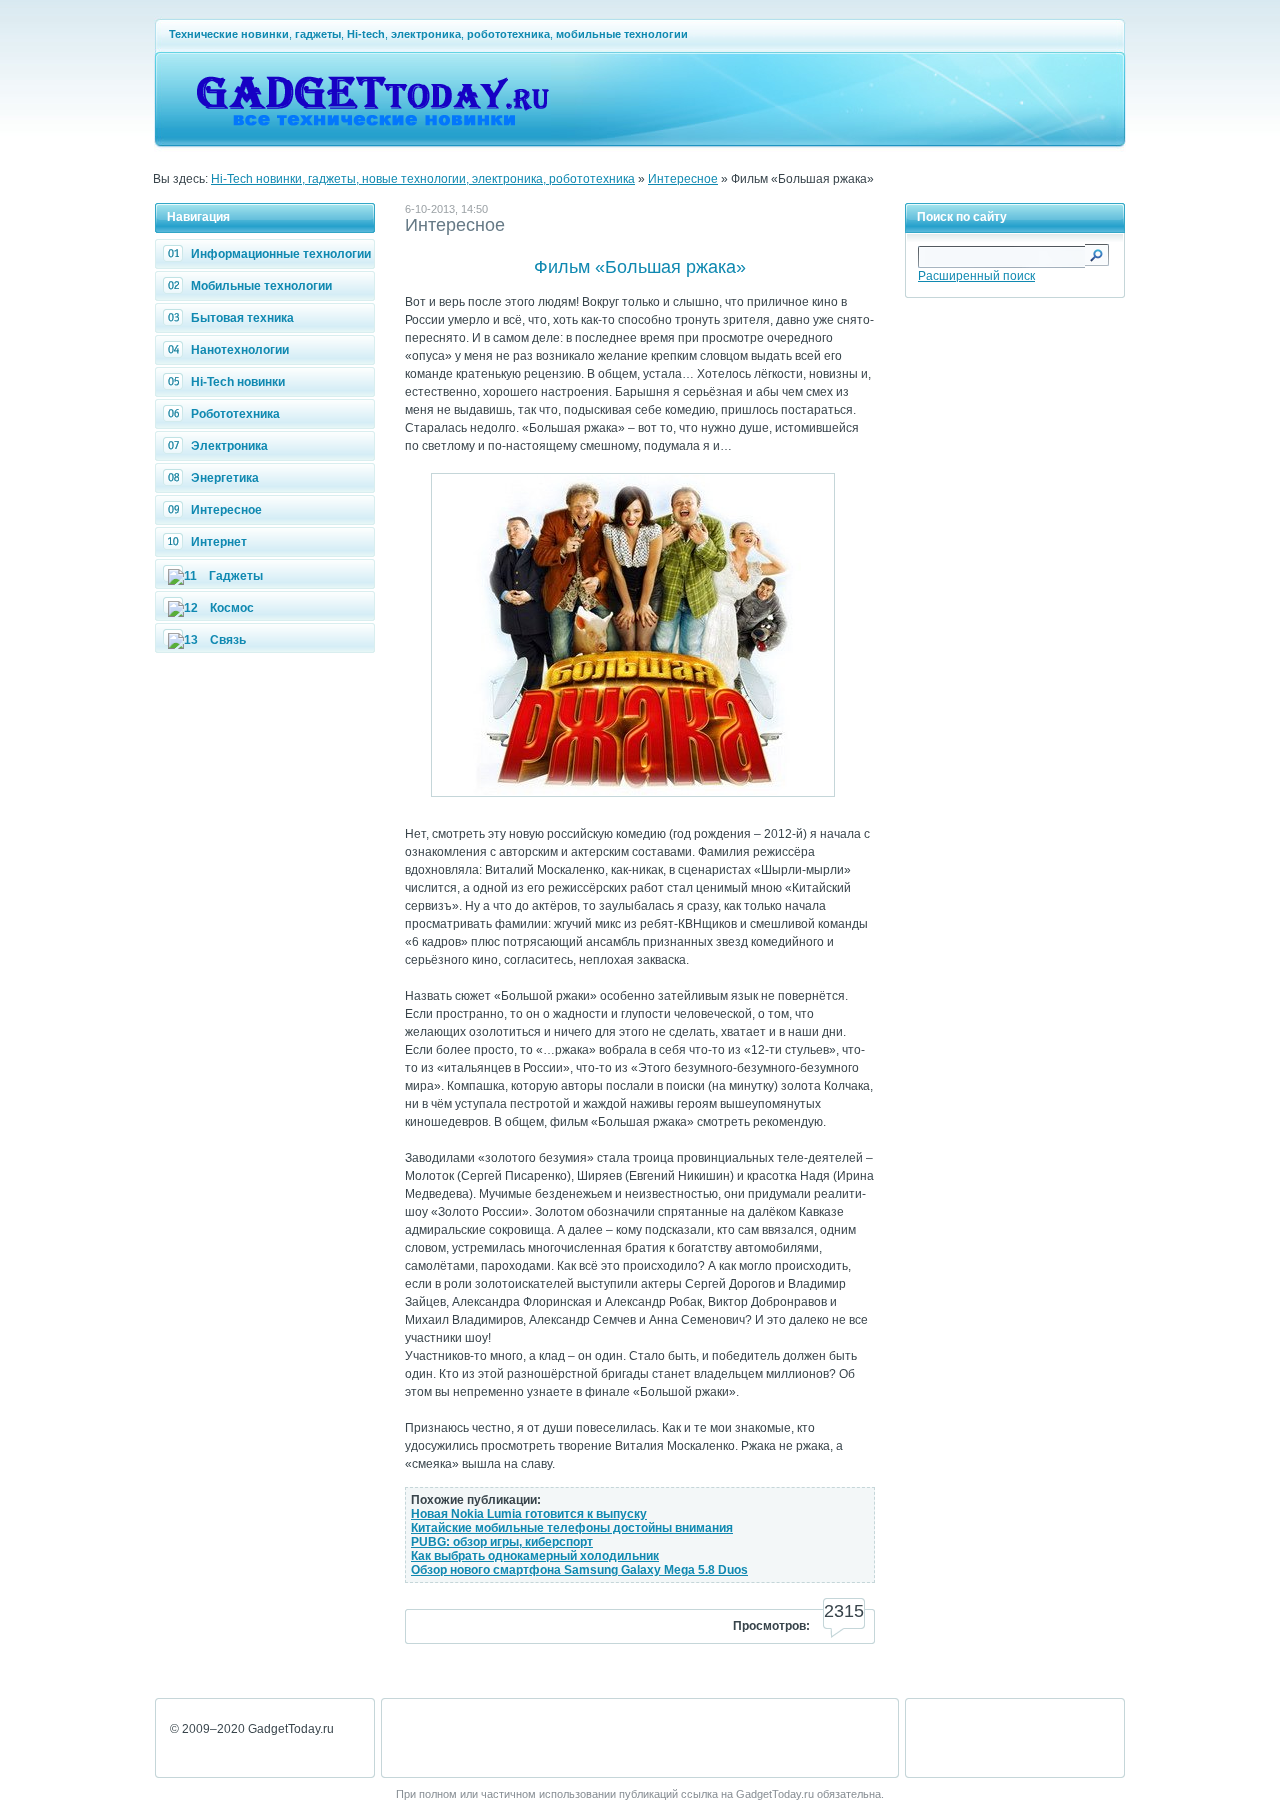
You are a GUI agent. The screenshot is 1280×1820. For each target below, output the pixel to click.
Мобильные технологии (261, 286)
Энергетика (225, 478)
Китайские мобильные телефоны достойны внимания (572, 1528)
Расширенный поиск (976, 276)
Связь (228, 640)
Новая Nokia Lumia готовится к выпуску (529, 1514)
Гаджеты (236, 576)
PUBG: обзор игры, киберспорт (502, 1542)
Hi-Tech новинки (238, 382)
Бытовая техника (242, 318)
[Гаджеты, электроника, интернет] (372, 136)
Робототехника (235, 414)
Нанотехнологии (240, 350)
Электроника (229, 446)
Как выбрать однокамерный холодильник (535, 1556)
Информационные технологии (281, 254)
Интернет (219, 542)
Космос (232, 608)
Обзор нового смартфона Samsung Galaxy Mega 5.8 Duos (579, 1570)
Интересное (683, 179)
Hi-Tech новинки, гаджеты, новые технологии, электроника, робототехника (423, 179)
